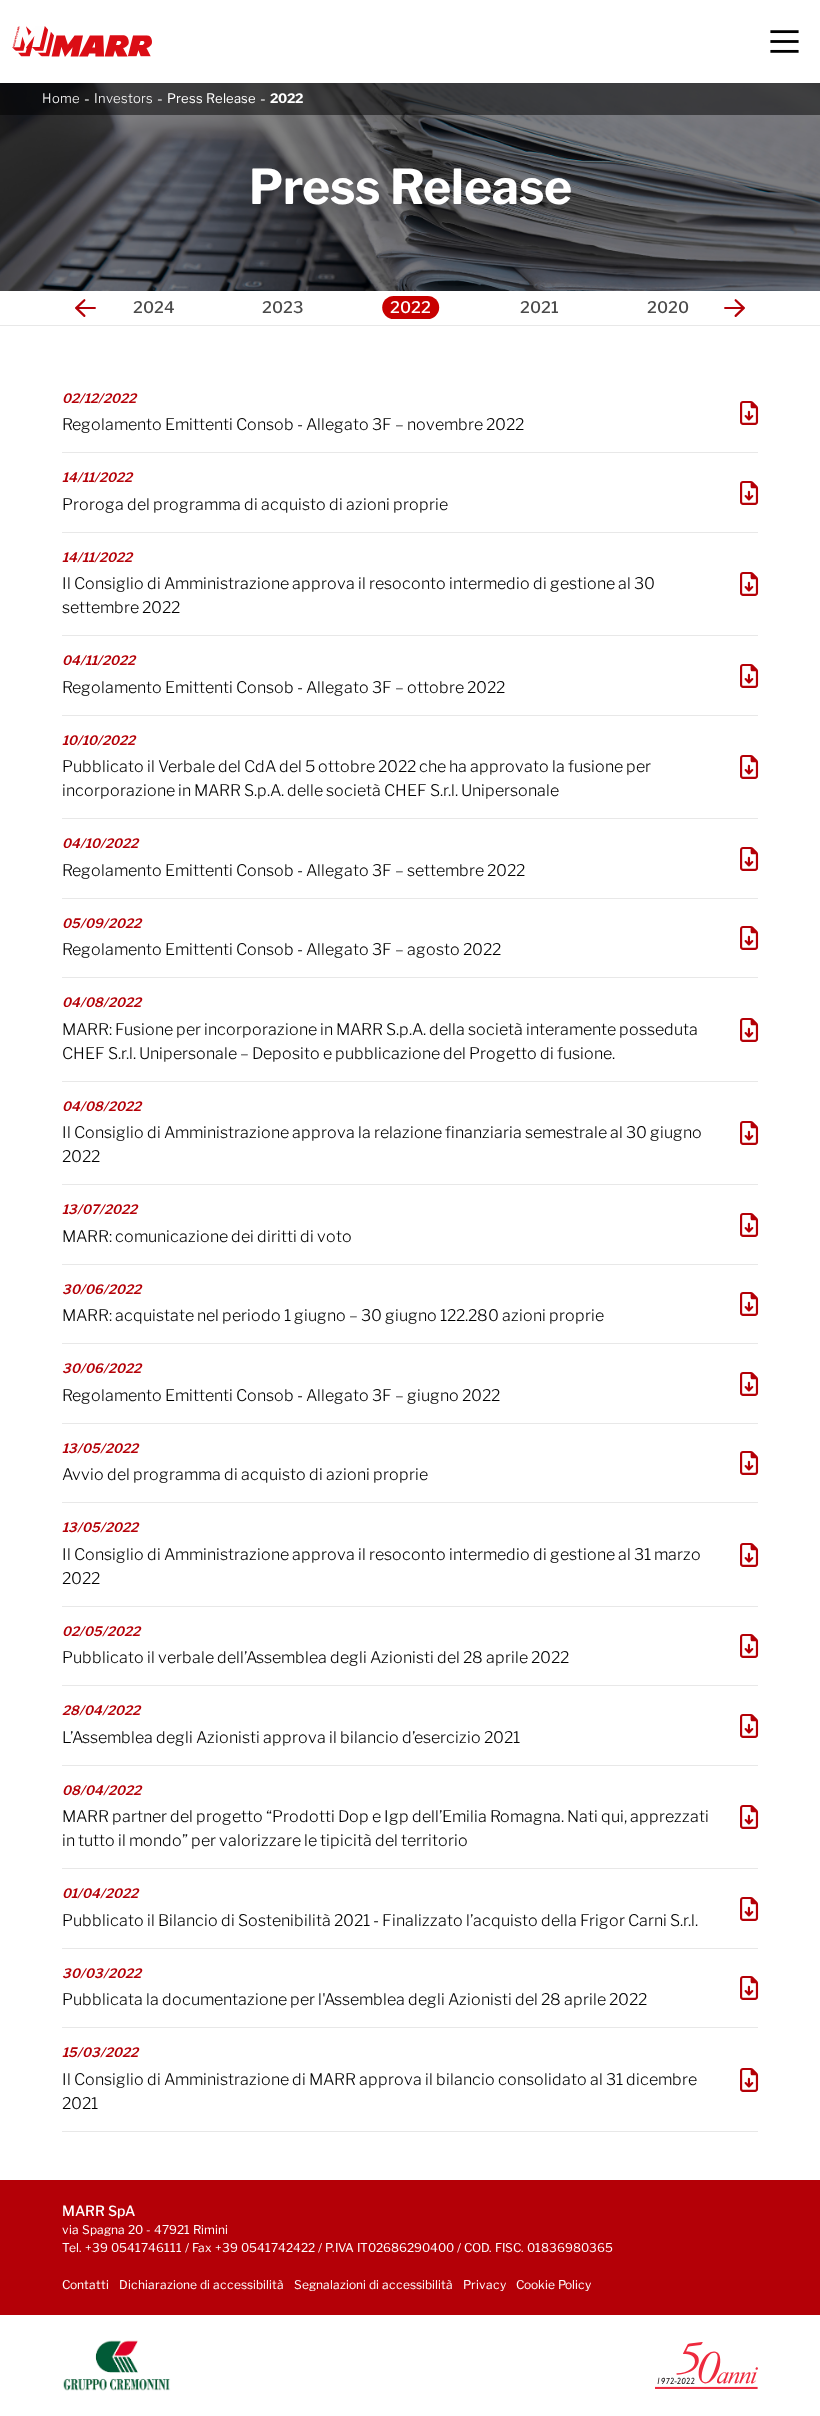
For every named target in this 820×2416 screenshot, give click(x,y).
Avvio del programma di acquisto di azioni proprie (245, 1474)
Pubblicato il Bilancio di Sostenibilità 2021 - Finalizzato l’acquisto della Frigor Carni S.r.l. (380, 1920)
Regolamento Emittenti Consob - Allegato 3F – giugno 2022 (281, 1395)
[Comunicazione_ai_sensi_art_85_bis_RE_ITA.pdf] (749, 1225)
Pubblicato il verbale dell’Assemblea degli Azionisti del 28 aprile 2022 (315, 1657)
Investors (123, 98)
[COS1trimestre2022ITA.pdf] (749, 1555)
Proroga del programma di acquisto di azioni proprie (255, 504)
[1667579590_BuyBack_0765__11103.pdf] (749, 676)
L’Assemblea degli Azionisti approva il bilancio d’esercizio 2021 (291, 1737)
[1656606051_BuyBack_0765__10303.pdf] (749, 1384)
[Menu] (784, 41)
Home (61, 98)
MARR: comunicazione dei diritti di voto (207, 1236)
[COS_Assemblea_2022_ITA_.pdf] (749, 1726)
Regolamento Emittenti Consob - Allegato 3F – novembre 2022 (293, 424)
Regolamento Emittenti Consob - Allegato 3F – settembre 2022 (293, 870)
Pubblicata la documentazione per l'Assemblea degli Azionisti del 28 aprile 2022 (354, 1999)
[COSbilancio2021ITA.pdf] (749, 2080)
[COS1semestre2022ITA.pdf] (749, 1133)
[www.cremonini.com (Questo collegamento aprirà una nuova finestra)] (116, 2364)
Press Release (211, 98)
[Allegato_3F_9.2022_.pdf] (749, 859)
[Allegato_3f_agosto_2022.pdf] (749, 938)
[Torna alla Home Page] (82, 41)
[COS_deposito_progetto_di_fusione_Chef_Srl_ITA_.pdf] (749, 1030)
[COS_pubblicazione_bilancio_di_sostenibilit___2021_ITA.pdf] (749, 1909)
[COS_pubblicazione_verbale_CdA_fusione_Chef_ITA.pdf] (749, 767)
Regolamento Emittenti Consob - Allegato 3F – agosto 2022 (281, 949)
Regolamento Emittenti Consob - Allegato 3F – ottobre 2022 (283, 687)
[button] (85, 308)
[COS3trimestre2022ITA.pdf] (749, 584)
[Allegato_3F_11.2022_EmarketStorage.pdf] (749, 413)
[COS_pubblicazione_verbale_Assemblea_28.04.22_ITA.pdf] (749, 1646)
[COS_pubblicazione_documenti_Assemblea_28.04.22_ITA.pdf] (749, 1988)
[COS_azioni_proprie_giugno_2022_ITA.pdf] (749, 1304)
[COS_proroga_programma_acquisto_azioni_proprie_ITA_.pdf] (749, 493)
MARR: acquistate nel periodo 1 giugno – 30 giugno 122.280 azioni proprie (333, 1315)
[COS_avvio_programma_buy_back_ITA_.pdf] (749, 1463)
